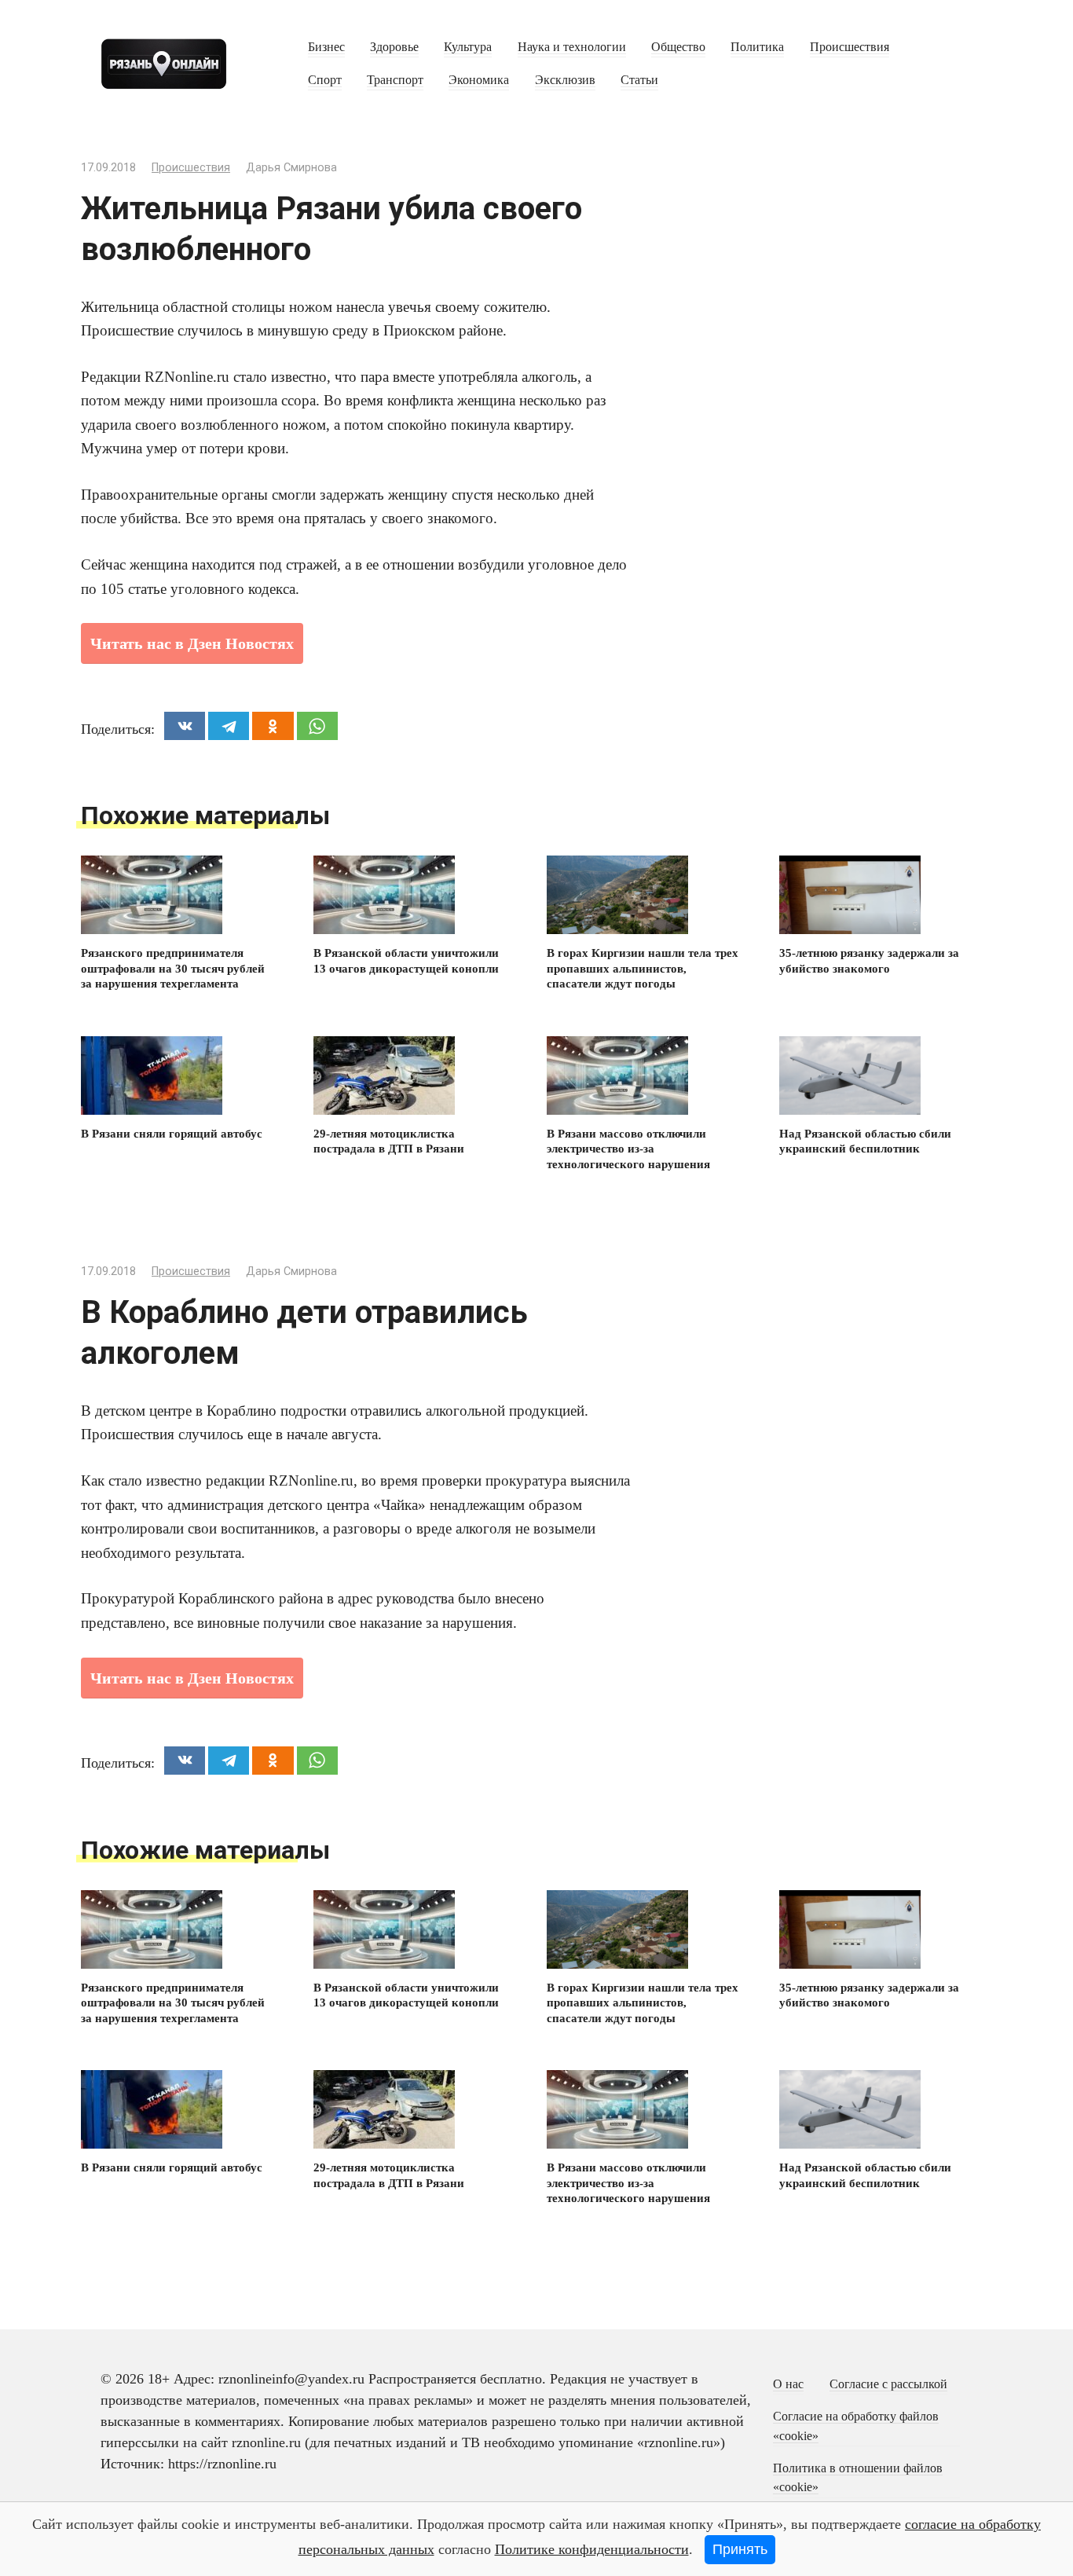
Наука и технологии (572, 47)
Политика (757, 47)
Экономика (479, 80)
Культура (468, 47)
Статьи (639, 80)
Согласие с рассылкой (888, 2384)
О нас (788, 2384)
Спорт (325, 80)
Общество (678, 47)
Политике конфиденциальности (592, 2549)
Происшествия (850, 47)
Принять (740, 2549)
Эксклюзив (565, 80)
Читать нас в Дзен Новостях (192, 643)
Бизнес (326, 47)
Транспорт (395, 80)
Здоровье (394, 47)
